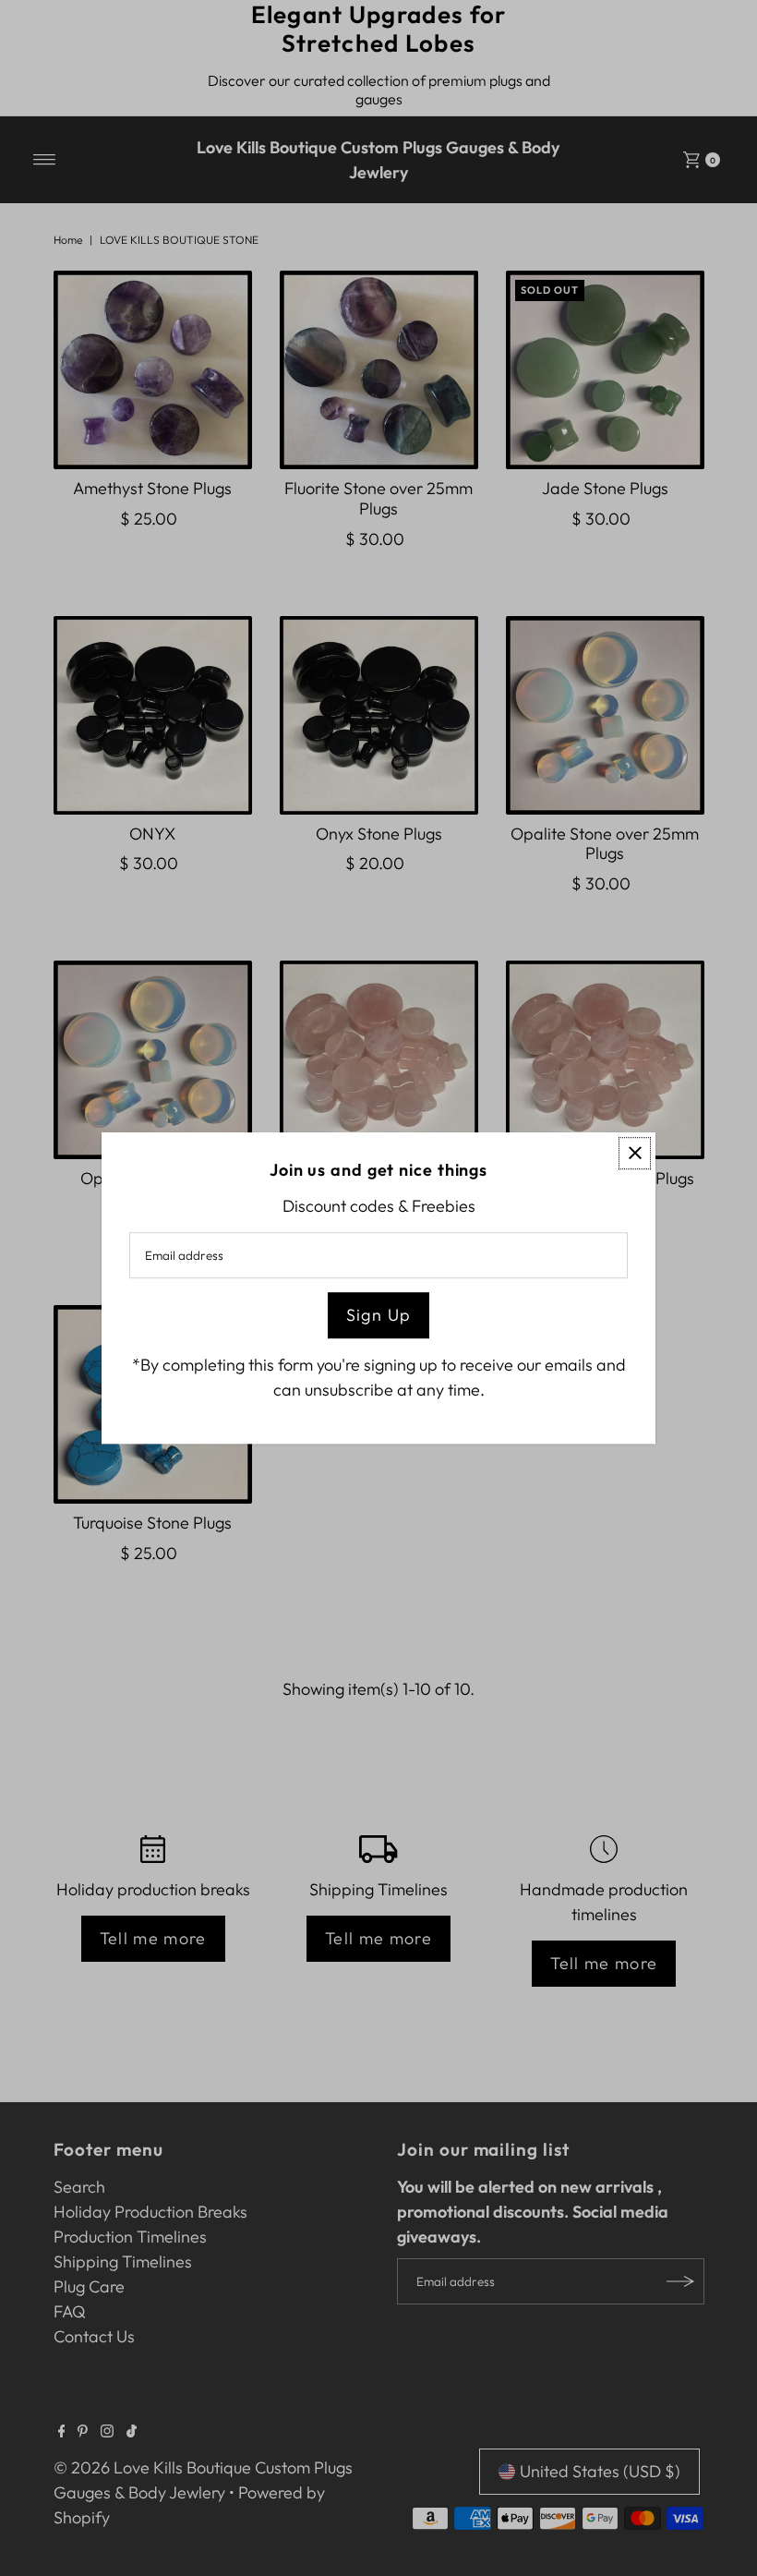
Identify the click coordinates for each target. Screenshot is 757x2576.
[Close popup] (635, 1153)
